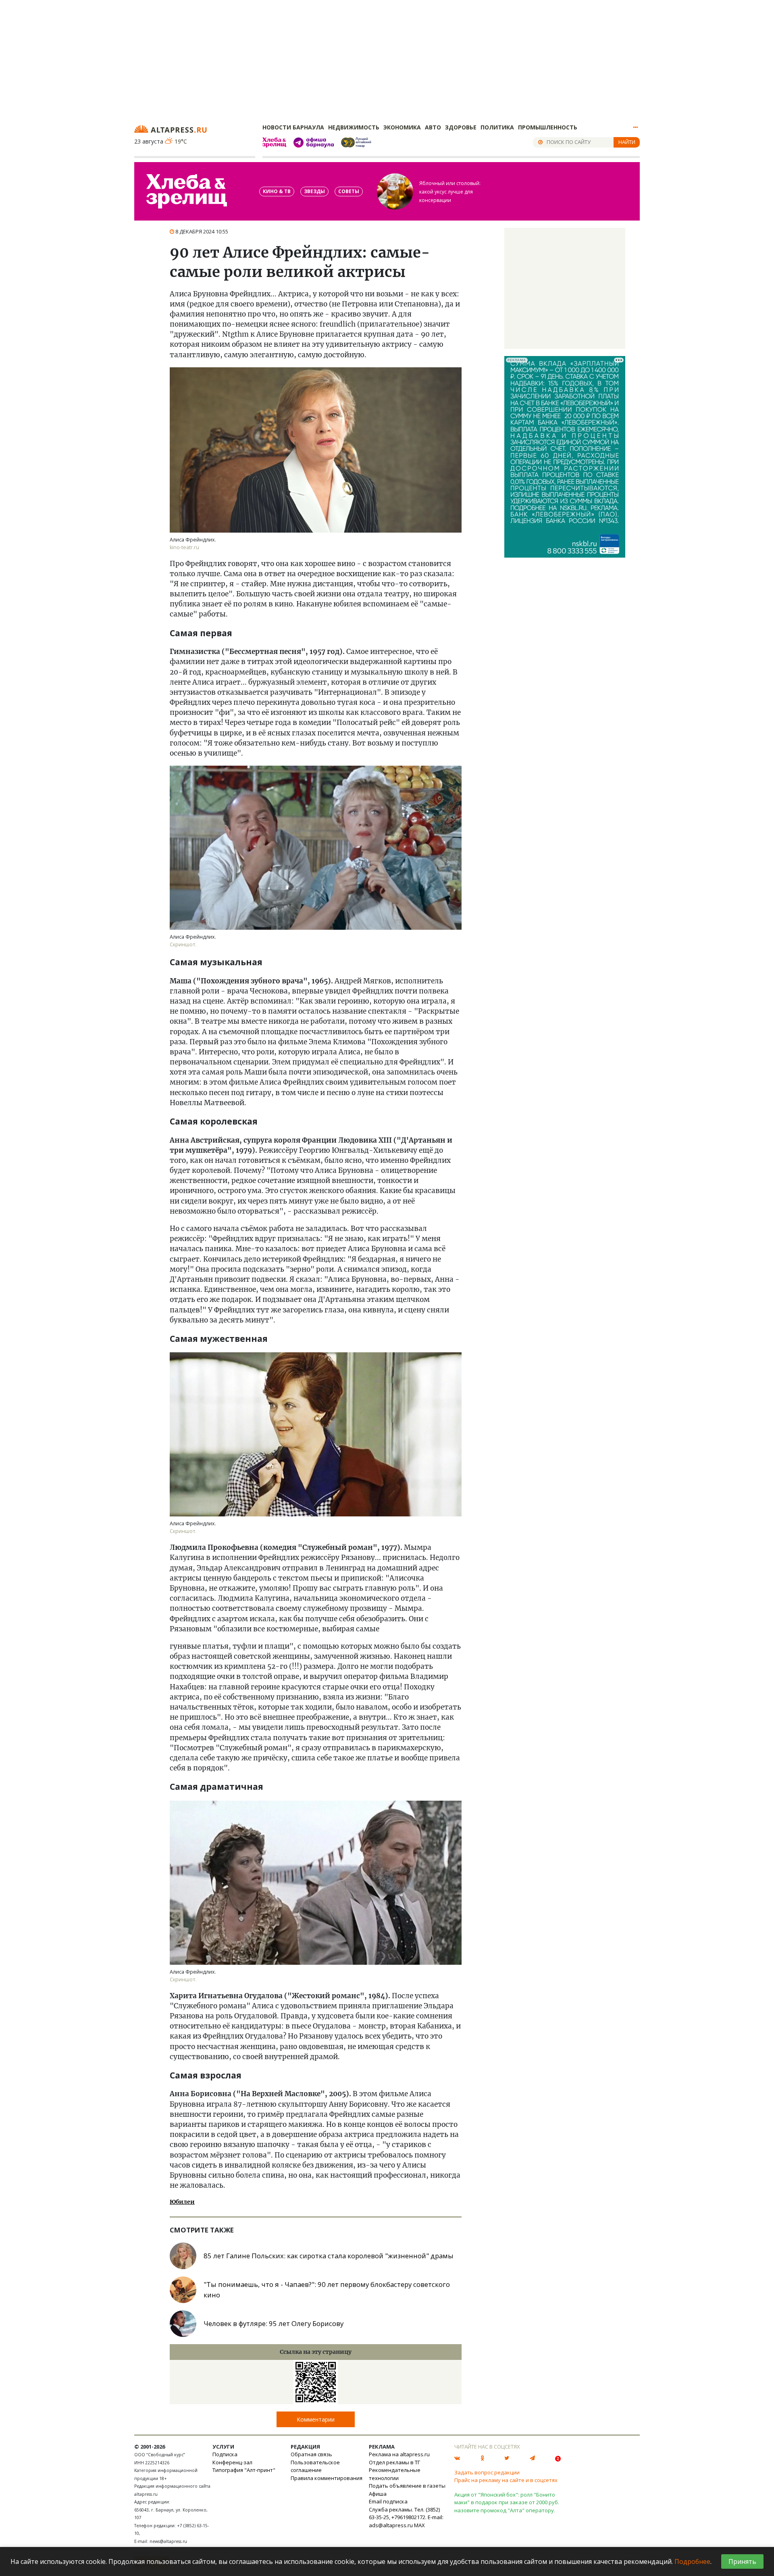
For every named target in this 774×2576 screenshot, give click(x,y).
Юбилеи (182, 2202)
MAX (419, 2525)
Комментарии (316, 2419)
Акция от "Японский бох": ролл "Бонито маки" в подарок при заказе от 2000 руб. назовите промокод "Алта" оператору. (507, 2502)
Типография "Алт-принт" (244, 2470)
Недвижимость (354, 127)
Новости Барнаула (293, 127)
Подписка (225, 2454)
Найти (627, 142)
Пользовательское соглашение (315, 2466)
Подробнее (692, 2561)
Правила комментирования (327, 2478)
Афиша (378, 2494)
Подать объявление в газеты (407, 2486)
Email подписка (388, 2501)
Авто (433, 127)
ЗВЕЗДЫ (314, 191)
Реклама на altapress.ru (399, 2454)
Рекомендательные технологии (395, 2474)
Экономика (402, 127)
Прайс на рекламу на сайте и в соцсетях (506, 2480)
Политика (497, 127)
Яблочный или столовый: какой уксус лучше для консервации (450, 192)
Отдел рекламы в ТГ (394, 2462)
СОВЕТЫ (349, 191)
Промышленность (548, 127)
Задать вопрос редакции (487, 2472)
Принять (742, 2561)
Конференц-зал (232, 2462)
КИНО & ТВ (277, 191)
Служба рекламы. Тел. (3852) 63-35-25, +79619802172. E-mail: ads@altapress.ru (406, 2517)
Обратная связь (311, 2454)
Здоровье (461, 127)
